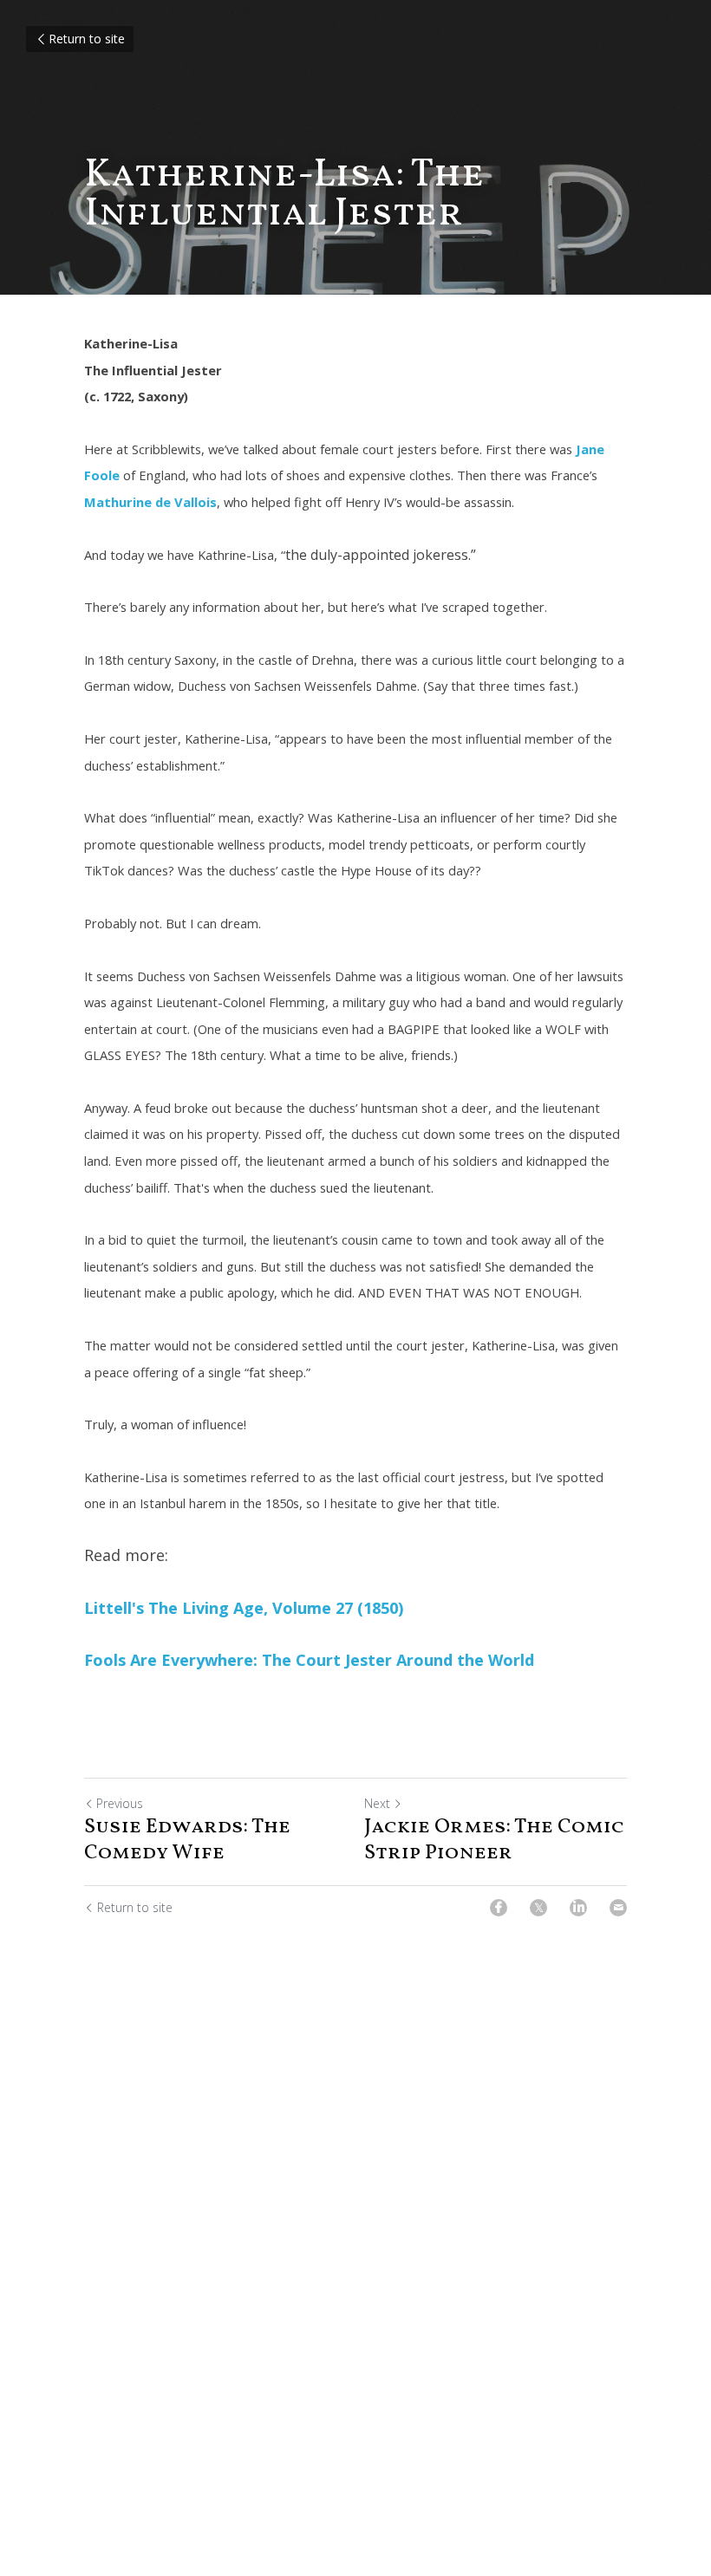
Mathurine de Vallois (150, 502)
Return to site (87, 39)
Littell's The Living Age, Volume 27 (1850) (244, 1608)
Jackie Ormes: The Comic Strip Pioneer (494, 1840)
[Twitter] (538, 1908)
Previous (120, 1803)
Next (377, 1803)
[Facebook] (499, 1908)
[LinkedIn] (578, 1908)
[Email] (618, 1908)
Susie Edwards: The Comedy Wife (187, 1840)
